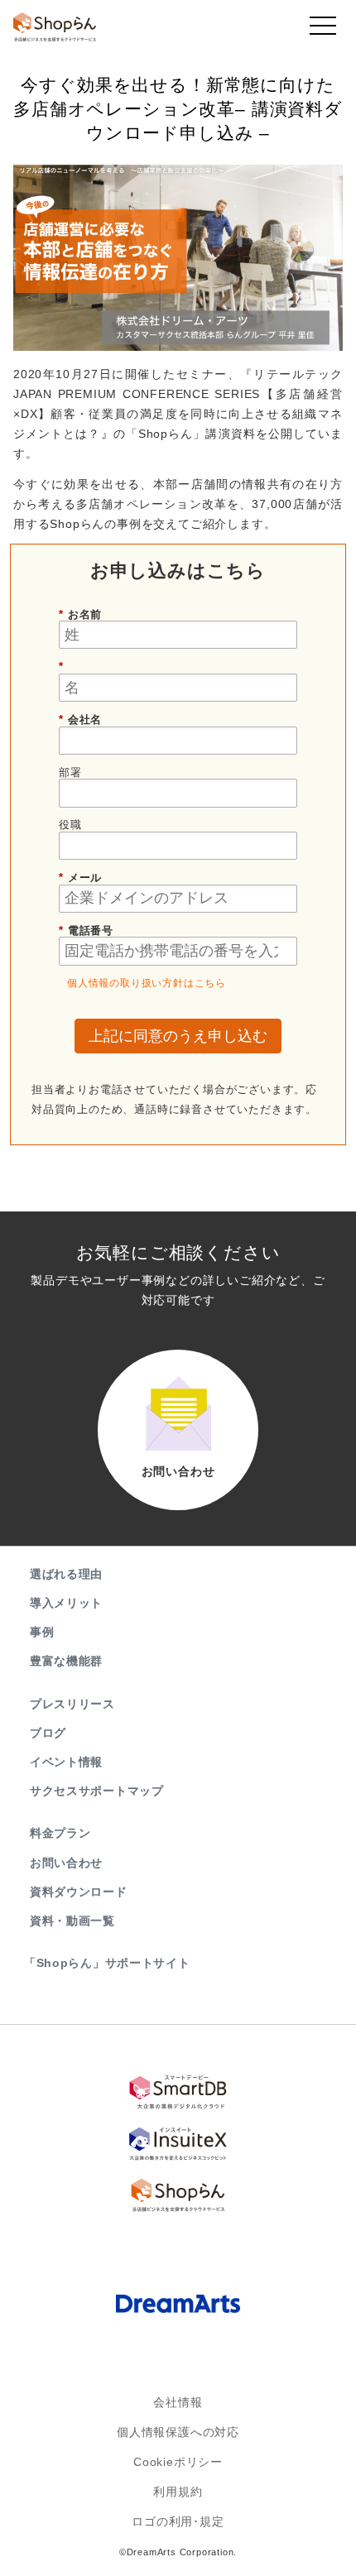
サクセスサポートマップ (97, 1791)
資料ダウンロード (79, 1892)
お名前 (80, 614)
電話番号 (86, 931)
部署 (70, 772)
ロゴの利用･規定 (178, 2521)
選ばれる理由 (66, 1574)
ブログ (48, 1733)
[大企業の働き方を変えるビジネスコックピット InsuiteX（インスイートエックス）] (178, 2143)
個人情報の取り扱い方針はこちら (147, 983)
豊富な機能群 (66, 1661)
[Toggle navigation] (323, 30)
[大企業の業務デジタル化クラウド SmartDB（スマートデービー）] (178, 2092)
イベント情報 (66, 1762)
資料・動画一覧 (72, 1921)
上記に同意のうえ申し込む (178, 1036)
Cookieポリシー (178, 2462)
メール (80, 878)
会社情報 (178, 2402)
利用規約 (178, 2492)
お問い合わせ (66, 1863)
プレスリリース (72, 1704)
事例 (42, 1632)
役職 (70, 825)
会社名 (80, 720)
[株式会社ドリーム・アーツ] (178, 2305)
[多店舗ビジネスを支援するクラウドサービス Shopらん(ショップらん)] (178, 2195)
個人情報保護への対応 (178, 2432)
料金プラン (60, 1833)
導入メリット (66, 1603)
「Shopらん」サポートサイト (107, 1963)
